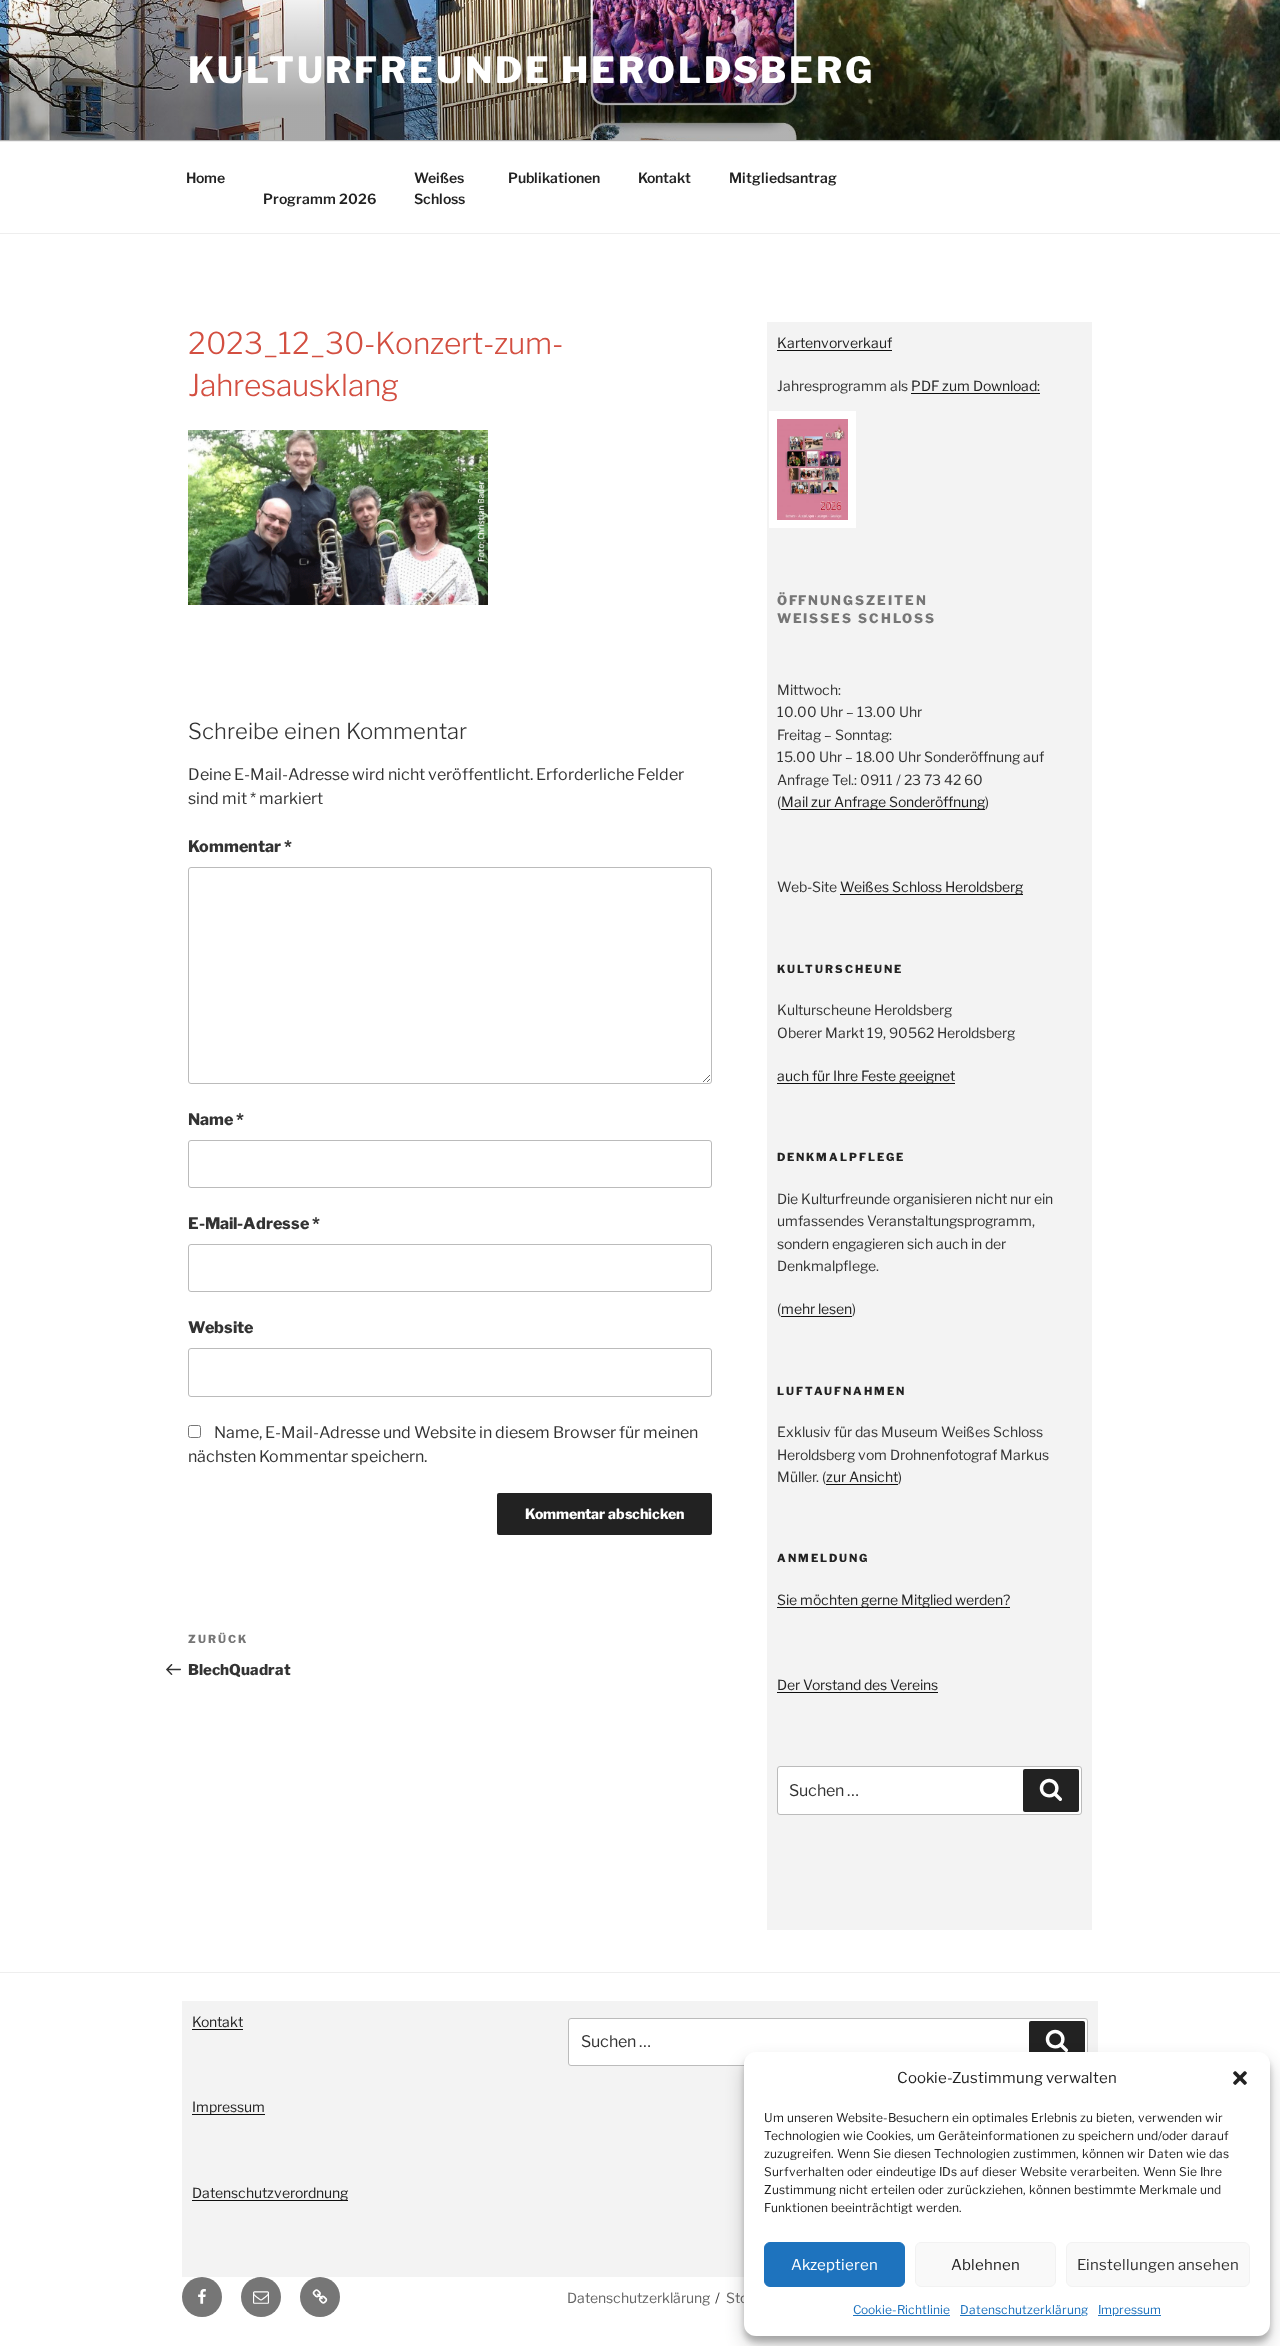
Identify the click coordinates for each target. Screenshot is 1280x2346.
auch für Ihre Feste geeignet (866, 1075)
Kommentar (240, 846)
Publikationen (554, 177)
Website (220, 1327)
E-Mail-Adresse (254, 1223)
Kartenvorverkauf (834, 342)
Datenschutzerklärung (1024, 2309)
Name (216, 1119)
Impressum (1129, 2309)
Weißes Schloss (439, 188)
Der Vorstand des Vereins (857, 1684)
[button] (1240, 2078)
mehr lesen (816, 1308)
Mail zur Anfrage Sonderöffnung (883, 801)
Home (205, 177)
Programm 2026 (319, 198)
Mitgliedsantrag (783, 177)
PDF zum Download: (975, 385)
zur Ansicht (862, 1476)
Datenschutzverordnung (270, 2192)
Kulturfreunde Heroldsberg (531, 70)
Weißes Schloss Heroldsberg (931, 886)
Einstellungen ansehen (1158, 2265)
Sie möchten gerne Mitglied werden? (893, 1599)
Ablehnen (985, 2265)
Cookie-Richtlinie (901, 2309)
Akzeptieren (834, 2265)
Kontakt (664, 177)
